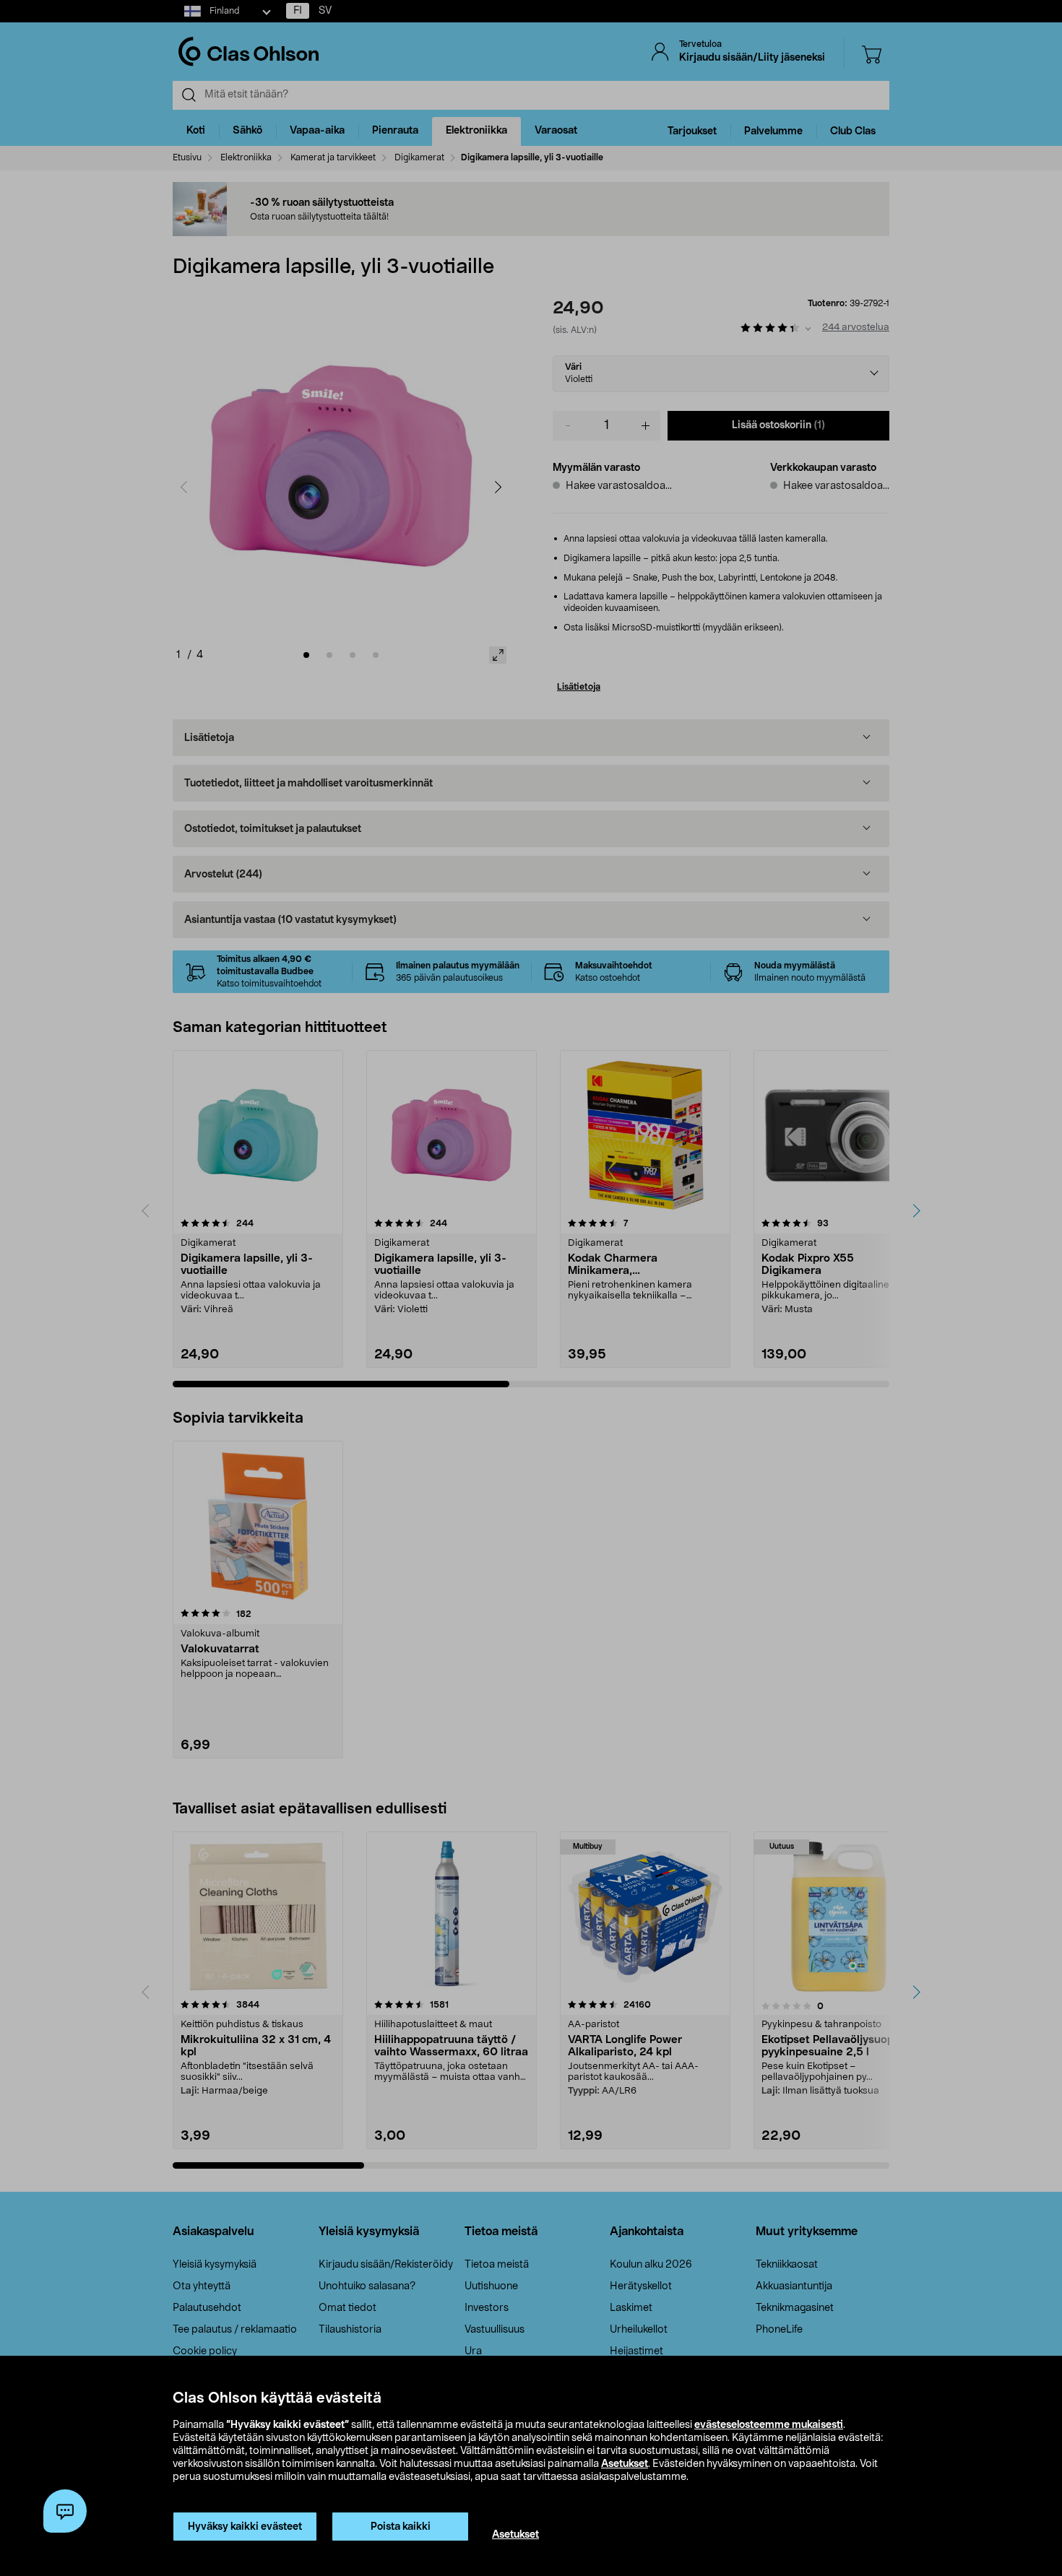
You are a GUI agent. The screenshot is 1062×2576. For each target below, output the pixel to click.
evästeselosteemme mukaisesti (769, 2425)
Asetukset (625, 2464)
